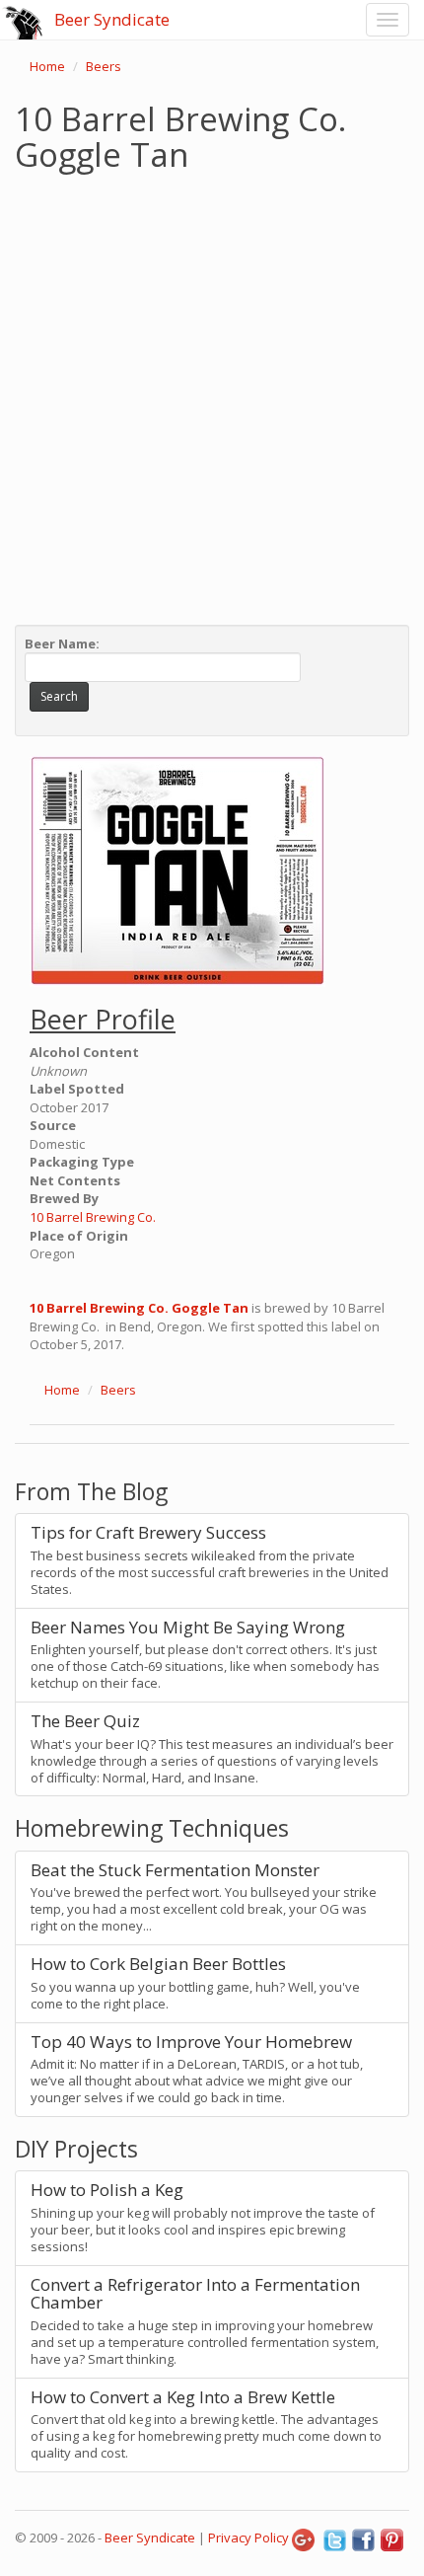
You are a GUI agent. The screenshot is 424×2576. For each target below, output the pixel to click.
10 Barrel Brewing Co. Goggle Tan (139, 1308)
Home (47, 66)
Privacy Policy (248, 2538)
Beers (104, 66)
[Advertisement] (212, 394)
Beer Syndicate (112, 19)
